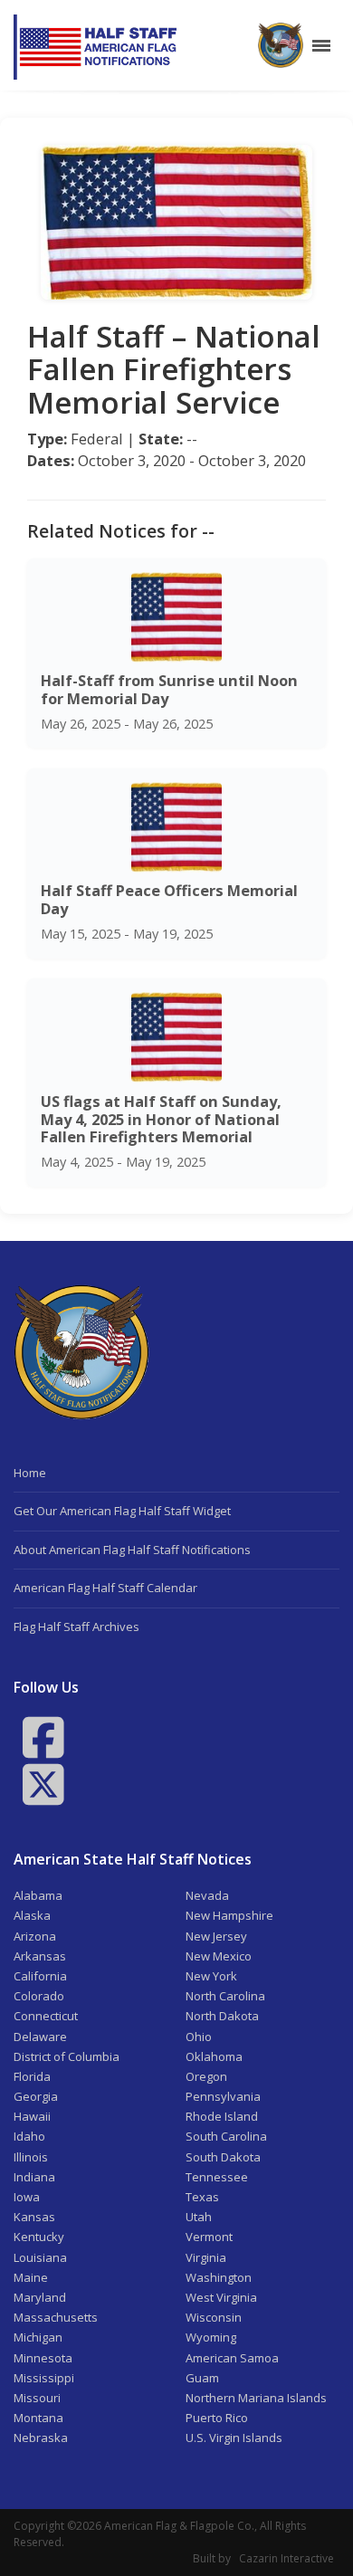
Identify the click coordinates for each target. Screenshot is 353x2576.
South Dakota (223, 2157)
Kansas (34, 2217)
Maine (31, 2277)
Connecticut (46, 2016)
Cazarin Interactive (286, 2558)
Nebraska (41, 2438)
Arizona (35, 1936)
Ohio (199, 2037)
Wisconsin (214, 2317)
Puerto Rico (217, 2418)
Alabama (38, 1895)
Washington (219, 2277)
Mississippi (44, 2378)
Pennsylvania (223, 2096)
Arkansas (40, 1956)
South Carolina (226, 2136)
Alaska (32, 1915)
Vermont (209, 2237)
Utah (199, 2217)
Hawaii (32, 2116)
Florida (32, 2076)
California (40, 1976)
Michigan (38, 2337)
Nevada (207, 1895)
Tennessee (217, 2177)
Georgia (36, 2096)
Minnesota (43, 2358)
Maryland (40, 2297)
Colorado (39, 1996)
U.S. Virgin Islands (234, 2438)
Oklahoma (214, 2056)
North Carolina (225, 1996)
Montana (38, 2418)
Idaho (29, 2136)
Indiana (34, 2177)
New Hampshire (229, 1915)
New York (211, 1976)
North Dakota (222, 2016)
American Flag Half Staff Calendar (105, 1588)
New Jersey (216, 1936)
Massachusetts (56, 2317)
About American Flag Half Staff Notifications (132, 1550)
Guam (202, 2378)
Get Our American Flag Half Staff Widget (122, 1511)
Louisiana (40, 2257)
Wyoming (211, 2337)
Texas (202, 2197)
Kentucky (39, 2237)
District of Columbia (67, 2056)
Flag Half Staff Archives (76, 1627)
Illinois (31, 2157)
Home (30, 1473)
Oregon (206, 2076)
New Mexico (219, 1956)
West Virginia (221, 2297)
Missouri (37, 2398)
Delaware (40, 2037)
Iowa (27, 2197)
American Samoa (232, 2358)
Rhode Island (222, 2116)
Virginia (206, 2257)
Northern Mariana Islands (256, 2398)
